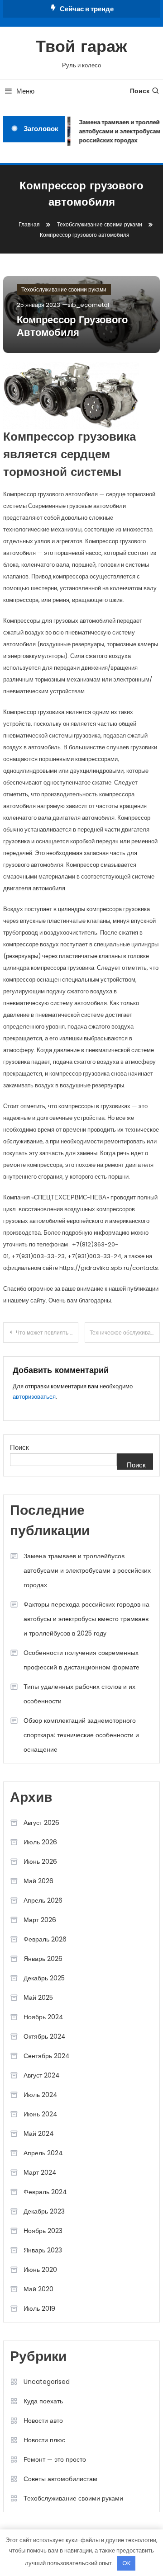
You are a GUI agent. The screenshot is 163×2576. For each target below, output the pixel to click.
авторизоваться (34, 1397)
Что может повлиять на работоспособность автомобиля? (47, 1333)
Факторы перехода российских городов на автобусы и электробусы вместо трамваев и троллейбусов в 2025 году (86, 1619)
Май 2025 (38, 1998)
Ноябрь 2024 (43, 2017)
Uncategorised (47, 2382)
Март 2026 (40, 1920)
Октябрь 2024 (45, 2036)
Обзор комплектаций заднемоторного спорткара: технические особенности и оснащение (81, 1735)
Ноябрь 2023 (43, 2231)
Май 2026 (38, 1881)
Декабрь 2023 (44, 2211)
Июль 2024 (41, 2095)
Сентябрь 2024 (47, 2056)
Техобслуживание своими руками (64, 289)
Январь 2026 (43, 1959)
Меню (25, 91)
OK (127, 2563)
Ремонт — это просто (55, 2459)
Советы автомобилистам (60, 2479)
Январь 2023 (43, 2250)
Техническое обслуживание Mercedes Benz (125, 1333)
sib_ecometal (88, 305)
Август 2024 (42, 2075)
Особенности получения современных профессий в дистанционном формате (81, 1660)
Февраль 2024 (45, 2192)
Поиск (140, 91)
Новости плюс (44, 2440)
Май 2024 (39, 2134)
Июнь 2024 (41, 2114)
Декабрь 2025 (44, 1978)
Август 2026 (41, 1823)
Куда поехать (43, 2401)
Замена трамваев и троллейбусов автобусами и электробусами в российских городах (87, 1570)
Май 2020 (38, 2289)
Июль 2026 (40, 1842)
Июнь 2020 (40, 2270)
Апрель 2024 (43, 2153)
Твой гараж (81, 48)
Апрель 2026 (43, 1900)
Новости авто (43, 2421)
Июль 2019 (39, 2308)
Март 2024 (40, 2172)
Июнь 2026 (40, 1861)
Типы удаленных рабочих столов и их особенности (79, 1694)
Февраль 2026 (45, 1939)
